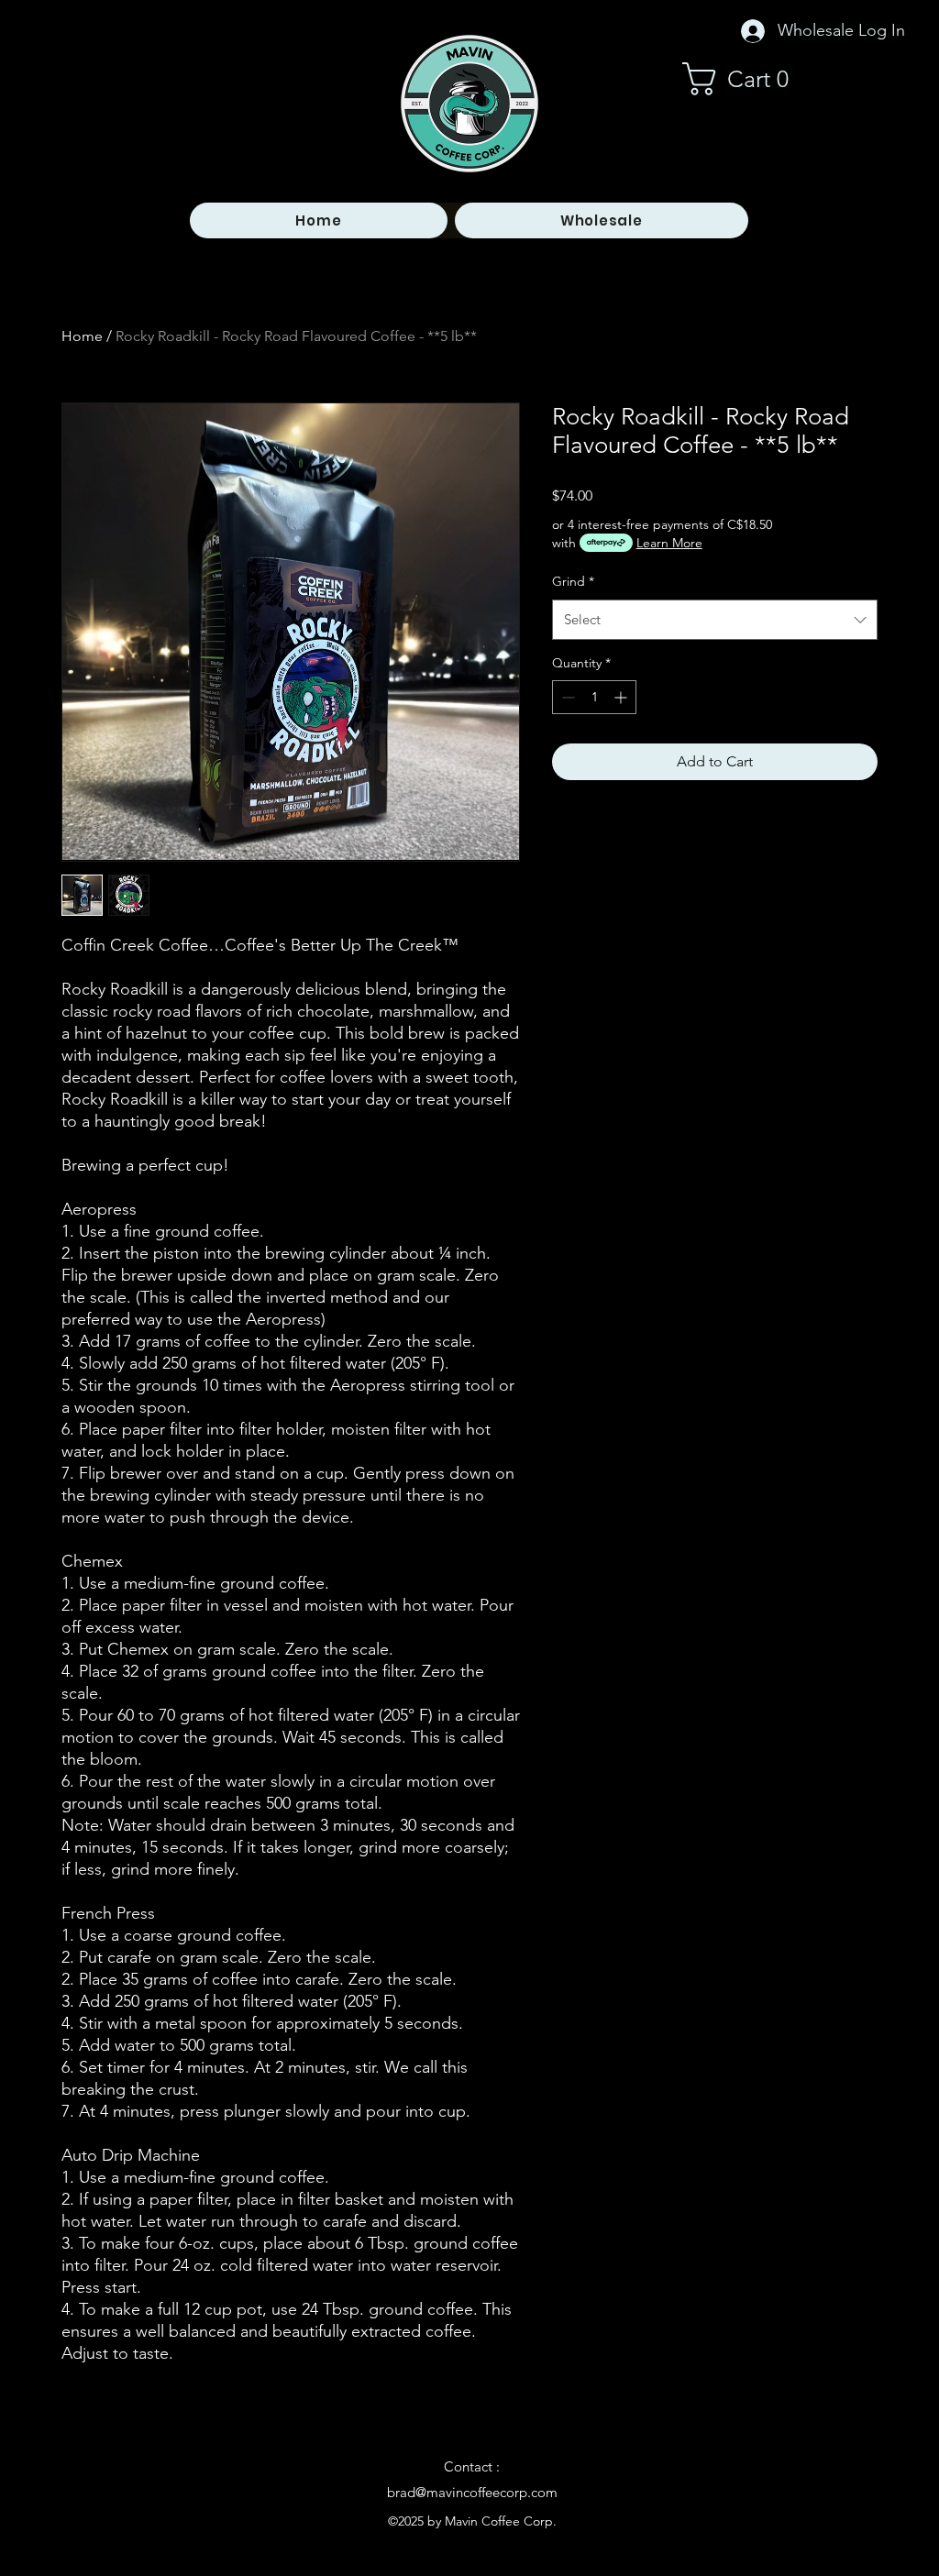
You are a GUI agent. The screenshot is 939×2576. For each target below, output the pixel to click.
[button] (745, 79)
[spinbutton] (594, 697)
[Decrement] (566, 697)
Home (82, 336)
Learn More (669, 543)
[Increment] (622, 697)
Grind (573, 581)
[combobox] (715, 620)
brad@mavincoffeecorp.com (472, 2492)
